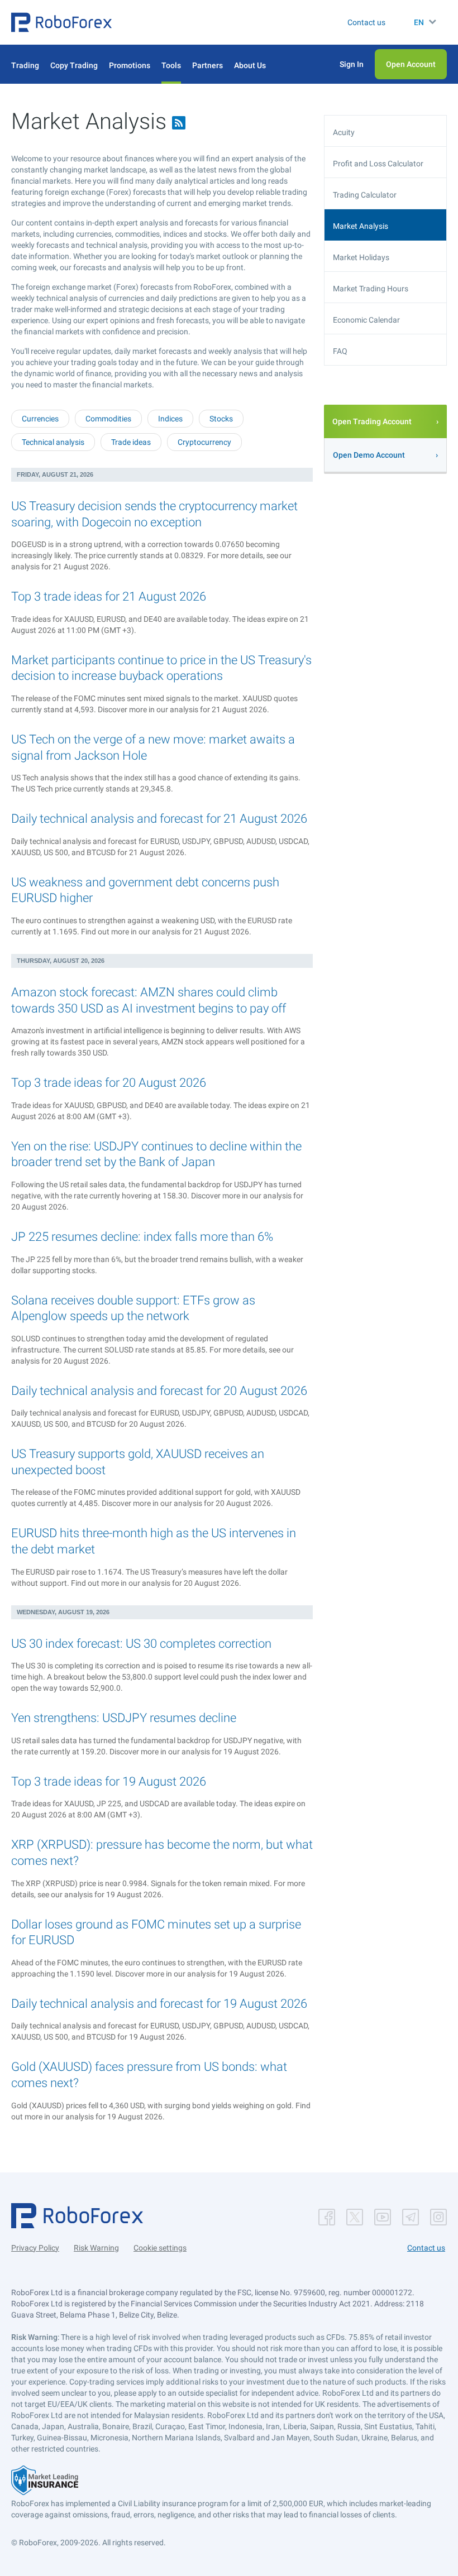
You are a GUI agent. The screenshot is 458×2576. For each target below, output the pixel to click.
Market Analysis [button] (361, 226)
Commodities (108, 419)
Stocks (221, 419)
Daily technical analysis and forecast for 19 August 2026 (159, 2004)
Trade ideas (131, 442)
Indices (170, 419)
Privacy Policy (35, 2248)
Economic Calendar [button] (366, 320)
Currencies (40, 419)
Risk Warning (96, 2248)
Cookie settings (160, 2248)
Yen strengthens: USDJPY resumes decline (124, 1718)
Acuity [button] (344, 132)
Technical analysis (53, 442)
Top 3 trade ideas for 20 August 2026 (109, 1083)
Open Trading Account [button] (372, 421)
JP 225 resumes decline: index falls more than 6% (142, 1237)
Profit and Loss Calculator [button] (378, 164)
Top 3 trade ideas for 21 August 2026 (109, 596)
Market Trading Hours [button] (371, 289)
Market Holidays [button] (361, 257)
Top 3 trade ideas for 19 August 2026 (109, 1781)
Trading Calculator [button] (365, 195)
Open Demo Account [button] (369, 455)
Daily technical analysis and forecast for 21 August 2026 (159, 819)
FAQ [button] (340, 351)
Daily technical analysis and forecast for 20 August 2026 (159, 1391)
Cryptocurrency (204, 442)
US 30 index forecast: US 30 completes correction (141, 1644)
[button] (61, 22)
